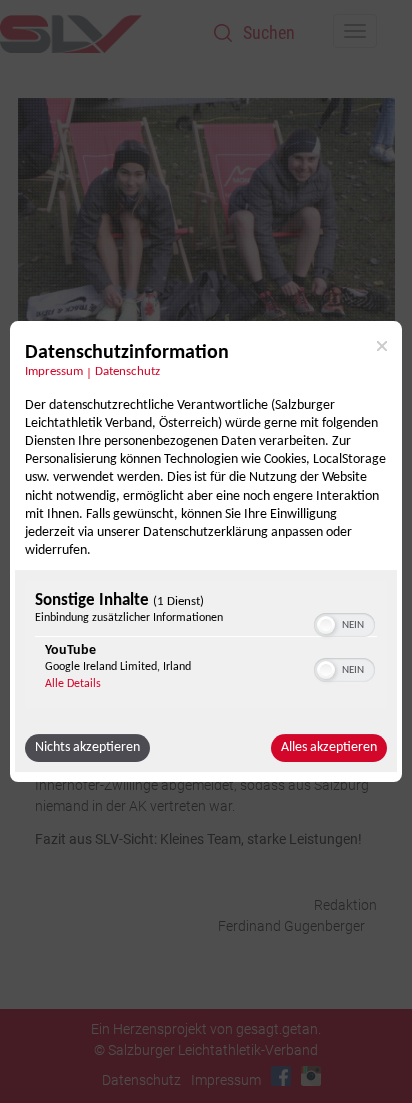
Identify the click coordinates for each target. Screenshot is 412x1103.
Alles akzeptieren (329, 747)
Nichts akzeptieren (87, 747)
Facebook (281, 1076)
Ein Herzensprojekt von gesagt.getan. (206, 1029)
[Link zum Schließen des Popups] (382, 346)
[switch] (344, 623)
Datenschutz (127, 372)
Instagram (311, 1076)
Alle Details (73, 684)
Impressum (54, 372)
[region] (206, 646)
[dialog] (206, 552)
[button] (326, 625)
